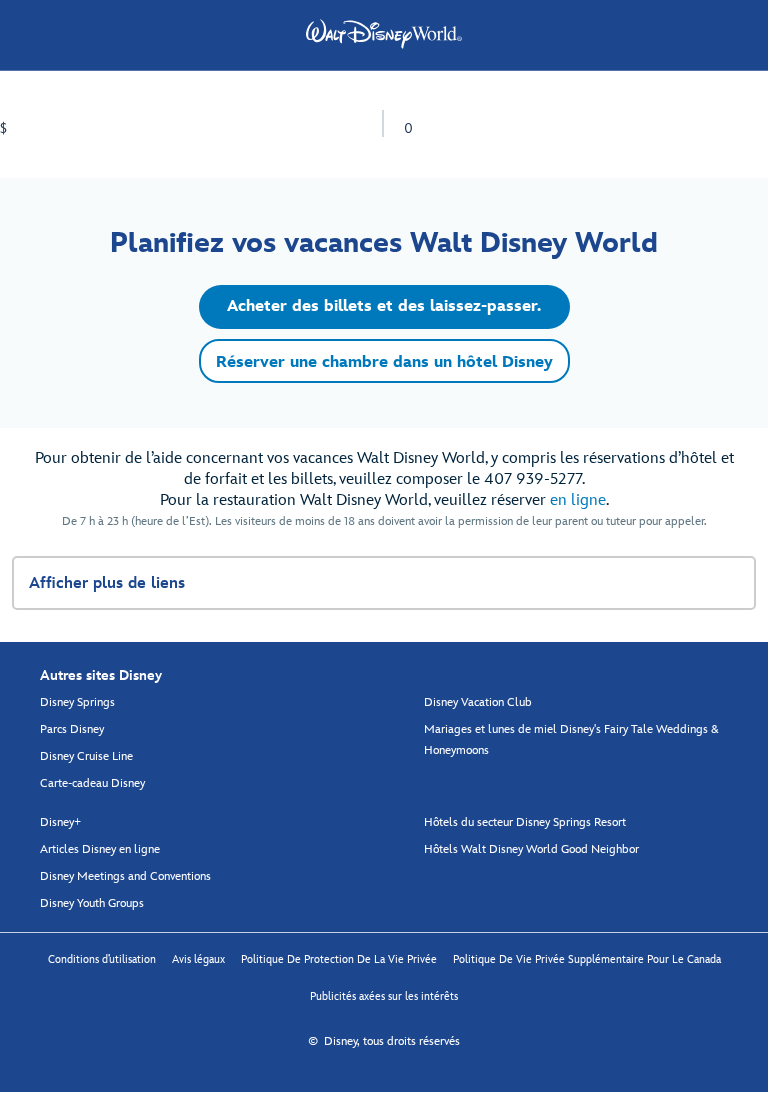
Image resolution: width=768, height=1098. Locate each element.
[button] (384, 307)
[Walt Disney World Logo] (384, 34)
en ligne (578, 500)
